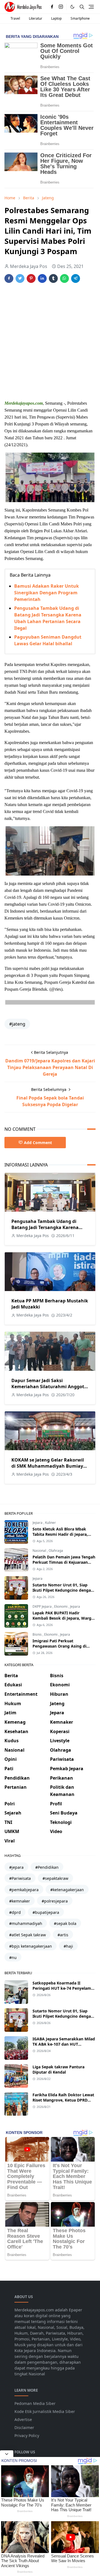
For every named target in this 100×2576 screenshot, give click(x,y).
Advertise (23, 2419)
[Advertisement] (50, 342)
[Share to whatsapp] (64, 278)
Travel (15, 18)
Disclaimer (24, 2427)
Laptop (56, 18)
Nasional (40, 1551)
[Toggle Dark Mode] (72, 7)
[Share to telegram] (76, 278)
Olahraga (56, 1551)
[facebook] (52, 7)
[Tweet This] (20, 278)
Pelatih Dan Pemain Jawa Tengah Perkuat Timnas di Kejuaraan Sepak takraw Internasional (64, 1562)
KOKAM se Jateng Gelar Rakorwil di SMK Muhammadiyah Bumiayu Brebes (49, 1466)
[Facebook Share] (9, 278)
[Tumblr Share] (53, 278)
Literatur (36, 18)
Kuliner (50, 1523)
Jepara (38, 1523)
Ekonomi (61, 1606)
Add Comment (38, 1143)
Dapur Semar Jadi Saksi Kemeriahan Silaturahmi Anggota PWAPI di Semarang (49, 1387)
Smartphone (80, 18)
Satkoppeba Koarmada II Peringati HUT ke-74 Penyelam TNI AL (62, 1988)
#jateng (17, 1024)
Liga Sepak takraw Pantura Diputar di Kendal (58, 2069)
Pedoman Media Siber (35, 2403)
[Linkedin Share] (42, 278)
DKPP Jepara (42, 1606)
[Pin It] (31, 278)
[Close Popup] (7, 2454)
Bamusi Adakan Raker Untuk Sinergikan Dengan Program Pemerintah (47, 593)
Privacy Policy (27, 2436)
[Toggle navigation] (91, 7)
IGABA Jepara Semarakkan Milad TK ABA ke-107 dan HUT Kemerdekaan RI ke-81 (64, 2044)
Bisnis (37, 1634)
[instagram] (61, 7)
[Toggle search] (82, 7)
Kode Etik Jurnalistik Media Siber (45, 2411)
